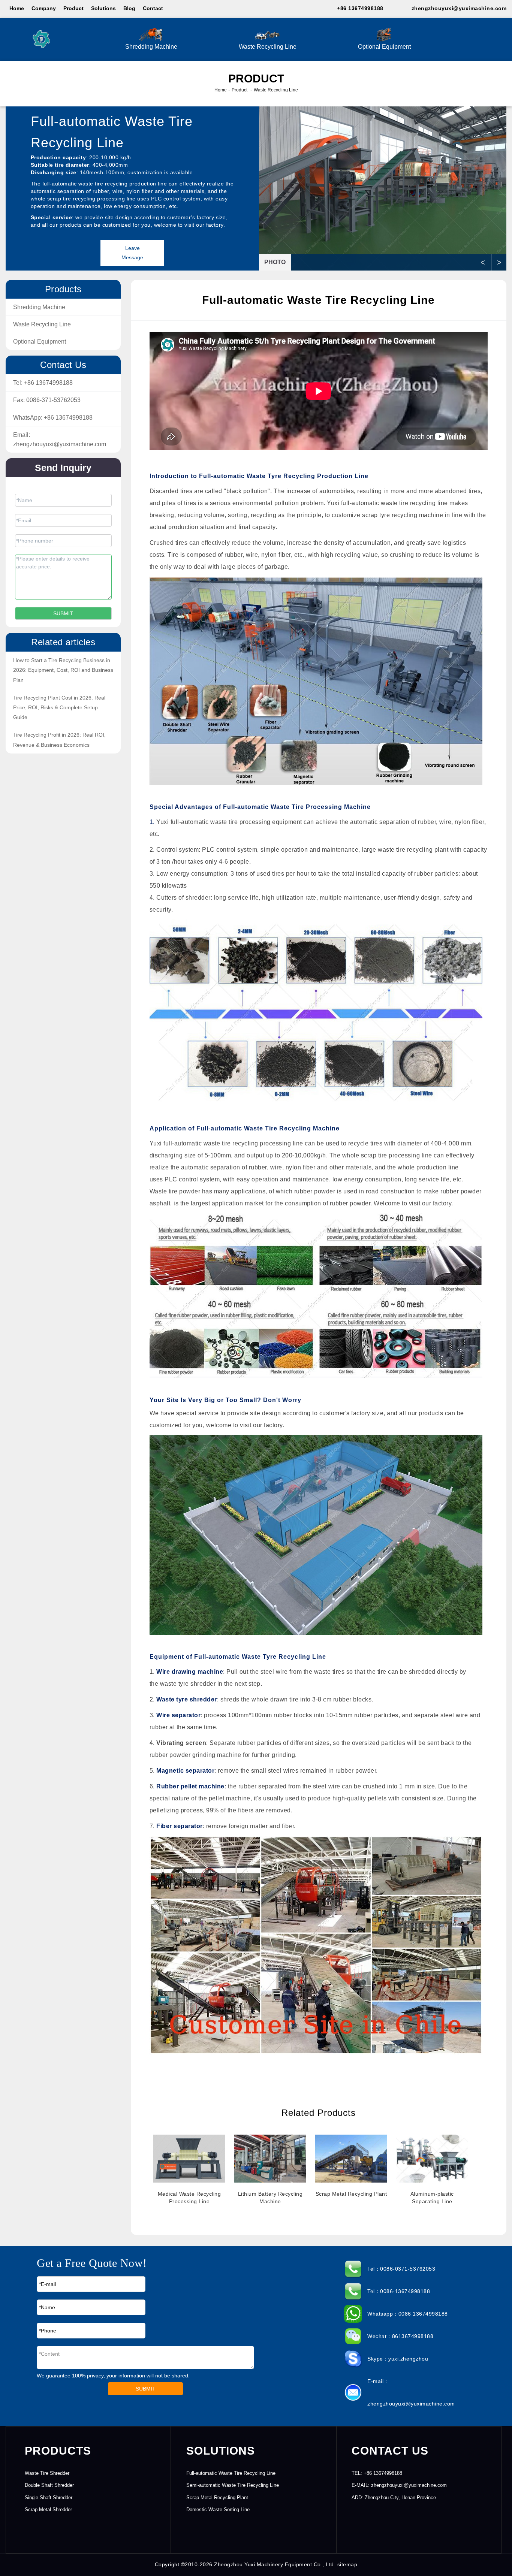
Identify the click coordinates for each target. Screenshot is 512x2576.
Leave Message (132, 253)
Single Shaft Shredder (49, 2498)
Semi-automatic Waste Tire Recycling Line (233, 2485)
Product (73, 8)
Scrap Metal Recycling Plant (217, 2498)
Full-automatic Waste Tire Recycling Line (231, 2473)
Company (44, 8)
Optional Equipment (384, 47)
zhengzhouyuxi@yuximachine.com (459, 8)
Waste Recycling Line (268, 47)
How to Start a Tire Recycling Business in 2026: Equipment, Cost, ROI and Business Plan (63, 670)
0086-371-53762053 (53, 400)
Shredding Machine (151, 47)
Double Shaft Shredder (49, 2485)
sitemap (347, 2564)
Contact (153, 8)
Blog (129, 8)
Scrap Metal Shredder (48, 2509)
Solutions (103, 8)
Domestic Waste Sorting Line (218, 2509)
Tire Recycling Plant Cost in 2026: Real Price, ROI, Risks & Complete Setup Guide (59, 707)
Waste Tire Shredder (47, 2473)
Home (17, 8)
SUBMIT (146, 2389)
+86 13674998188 (360, 8)
